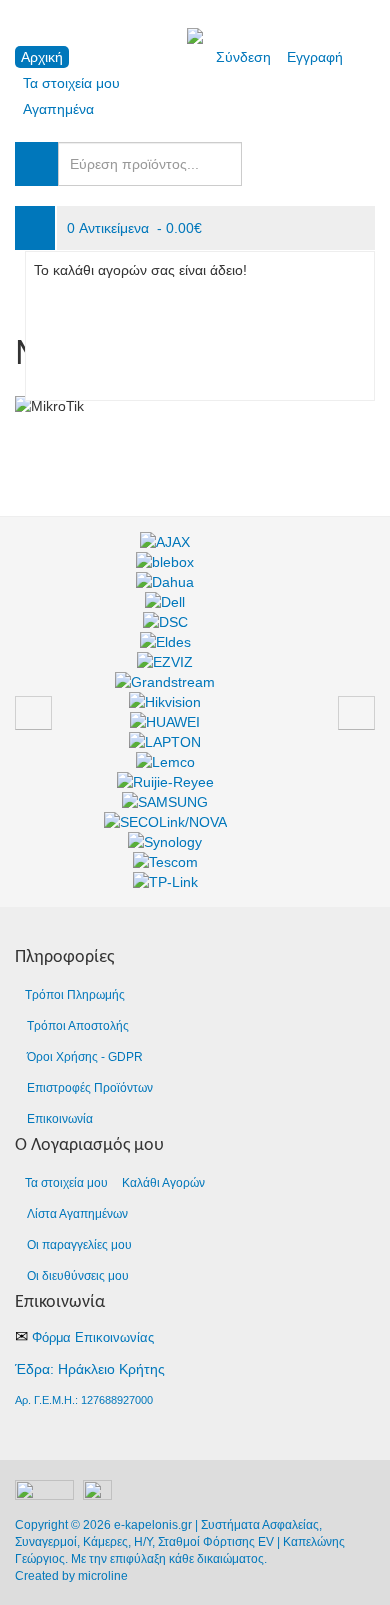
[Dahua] (165, 582)
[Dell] (165, 602)
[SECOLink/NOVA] (165, 822)
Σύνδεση (243, 57)
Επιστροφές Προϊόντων (90, 1088)
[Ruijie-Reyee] (165, 782)
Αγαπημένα (58, 109)
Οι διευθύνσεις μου (78, 1276)
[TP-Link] (165, 882)
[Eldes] (165, 642)
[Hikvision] (165, 702)
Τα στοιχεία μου (71, 83)
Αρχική (42, 57)
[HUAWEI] (165, 722)
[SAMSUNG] (165, 802)
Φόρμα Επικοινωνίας (93, 1337)
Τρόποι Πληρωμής (75, 995)
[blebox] (165, 562)
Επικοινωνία (60, 1119)
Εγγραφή (315, 57)
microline (103, 1576)
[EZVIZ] (165, 662)
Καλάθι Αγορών (163, 1183)
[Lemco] (165, 762)
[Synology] (165, 842)
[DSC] (165, 622)
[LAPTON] (165, 742)
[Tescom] (165, 862)
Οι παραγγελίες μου (79, 1245)
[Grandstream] (165, 682)
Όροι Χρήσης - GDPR (85, 1057)
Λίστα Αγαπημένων (77, 1214)
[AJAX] (165, 542)
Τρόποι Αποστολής (78, 1026)
